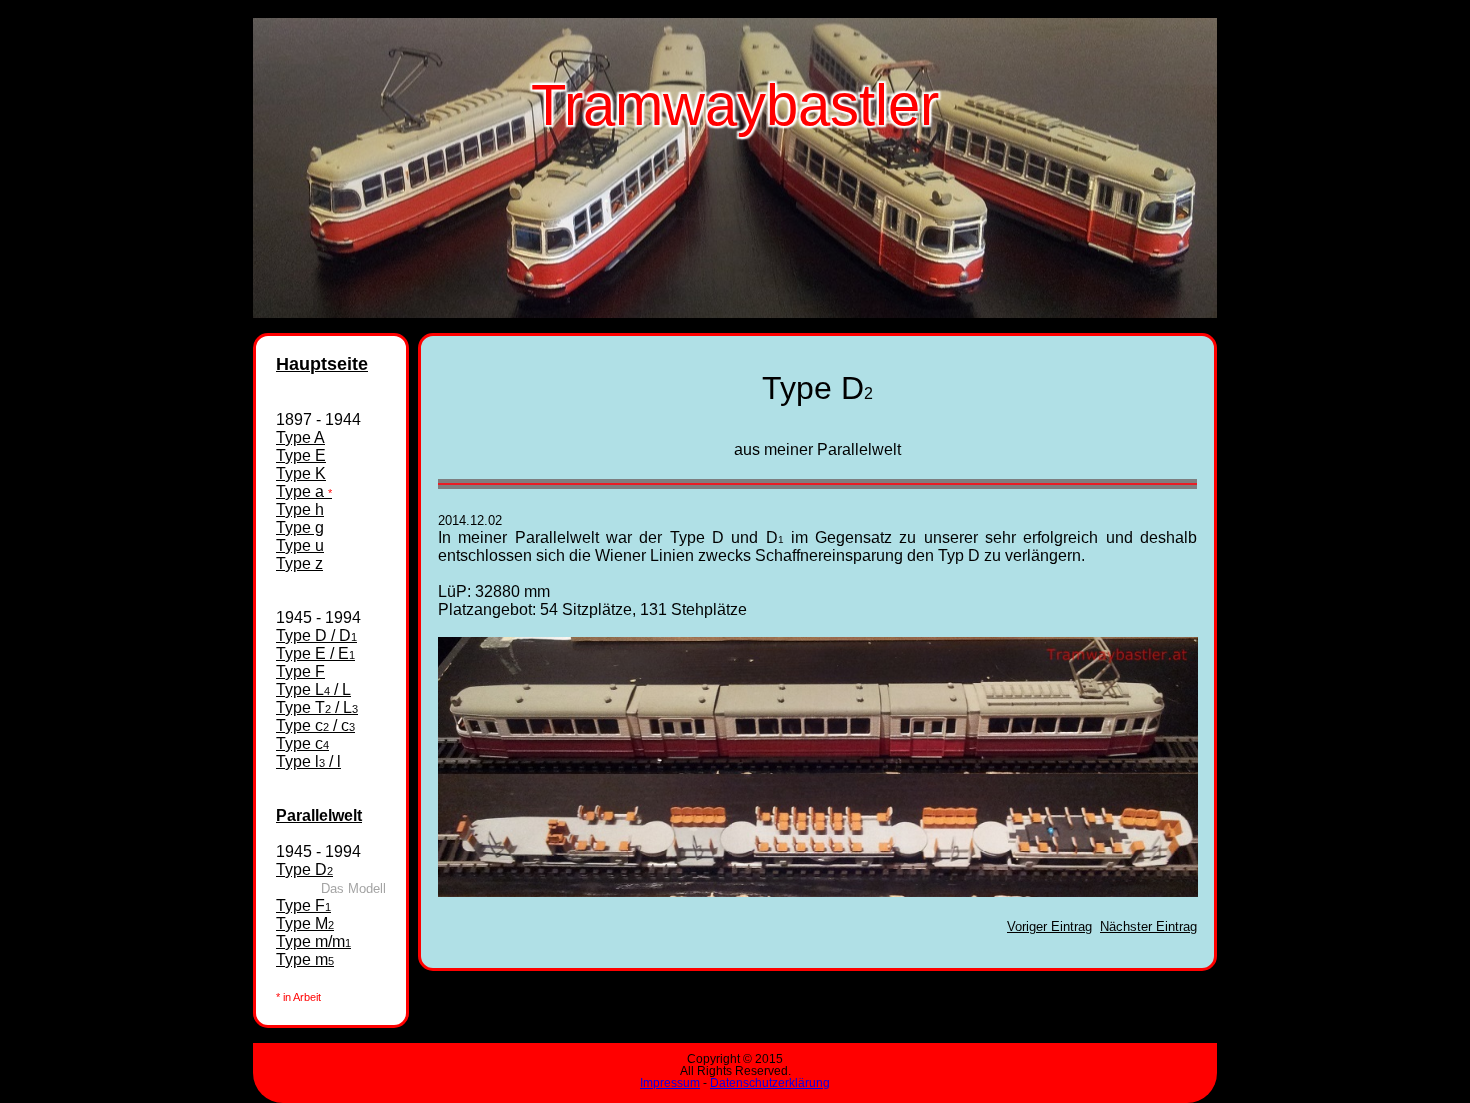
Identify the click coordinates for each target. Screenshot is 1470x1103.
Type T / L (317, 707)
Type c (302, 743)
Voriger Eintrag (1049, 926)
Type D (304, 869)
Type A (300, 437)
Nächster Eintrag (1148, 926)
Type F (300, 671)
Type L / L (313, 689)
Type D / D (316, 635)
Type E (301, 455)
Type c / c (315, 725)
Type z (299, 563)
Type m (305, 959)
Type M (305, 923)
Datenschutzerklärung (770, 1083)
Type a (304, 491)
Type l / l (308, 761)
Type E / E (315, 653)
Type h (300, 509)
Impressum (670, 1083)
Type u (300, 545)
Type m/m (313, 941)
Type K (301, 473)
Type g (300, 527)
